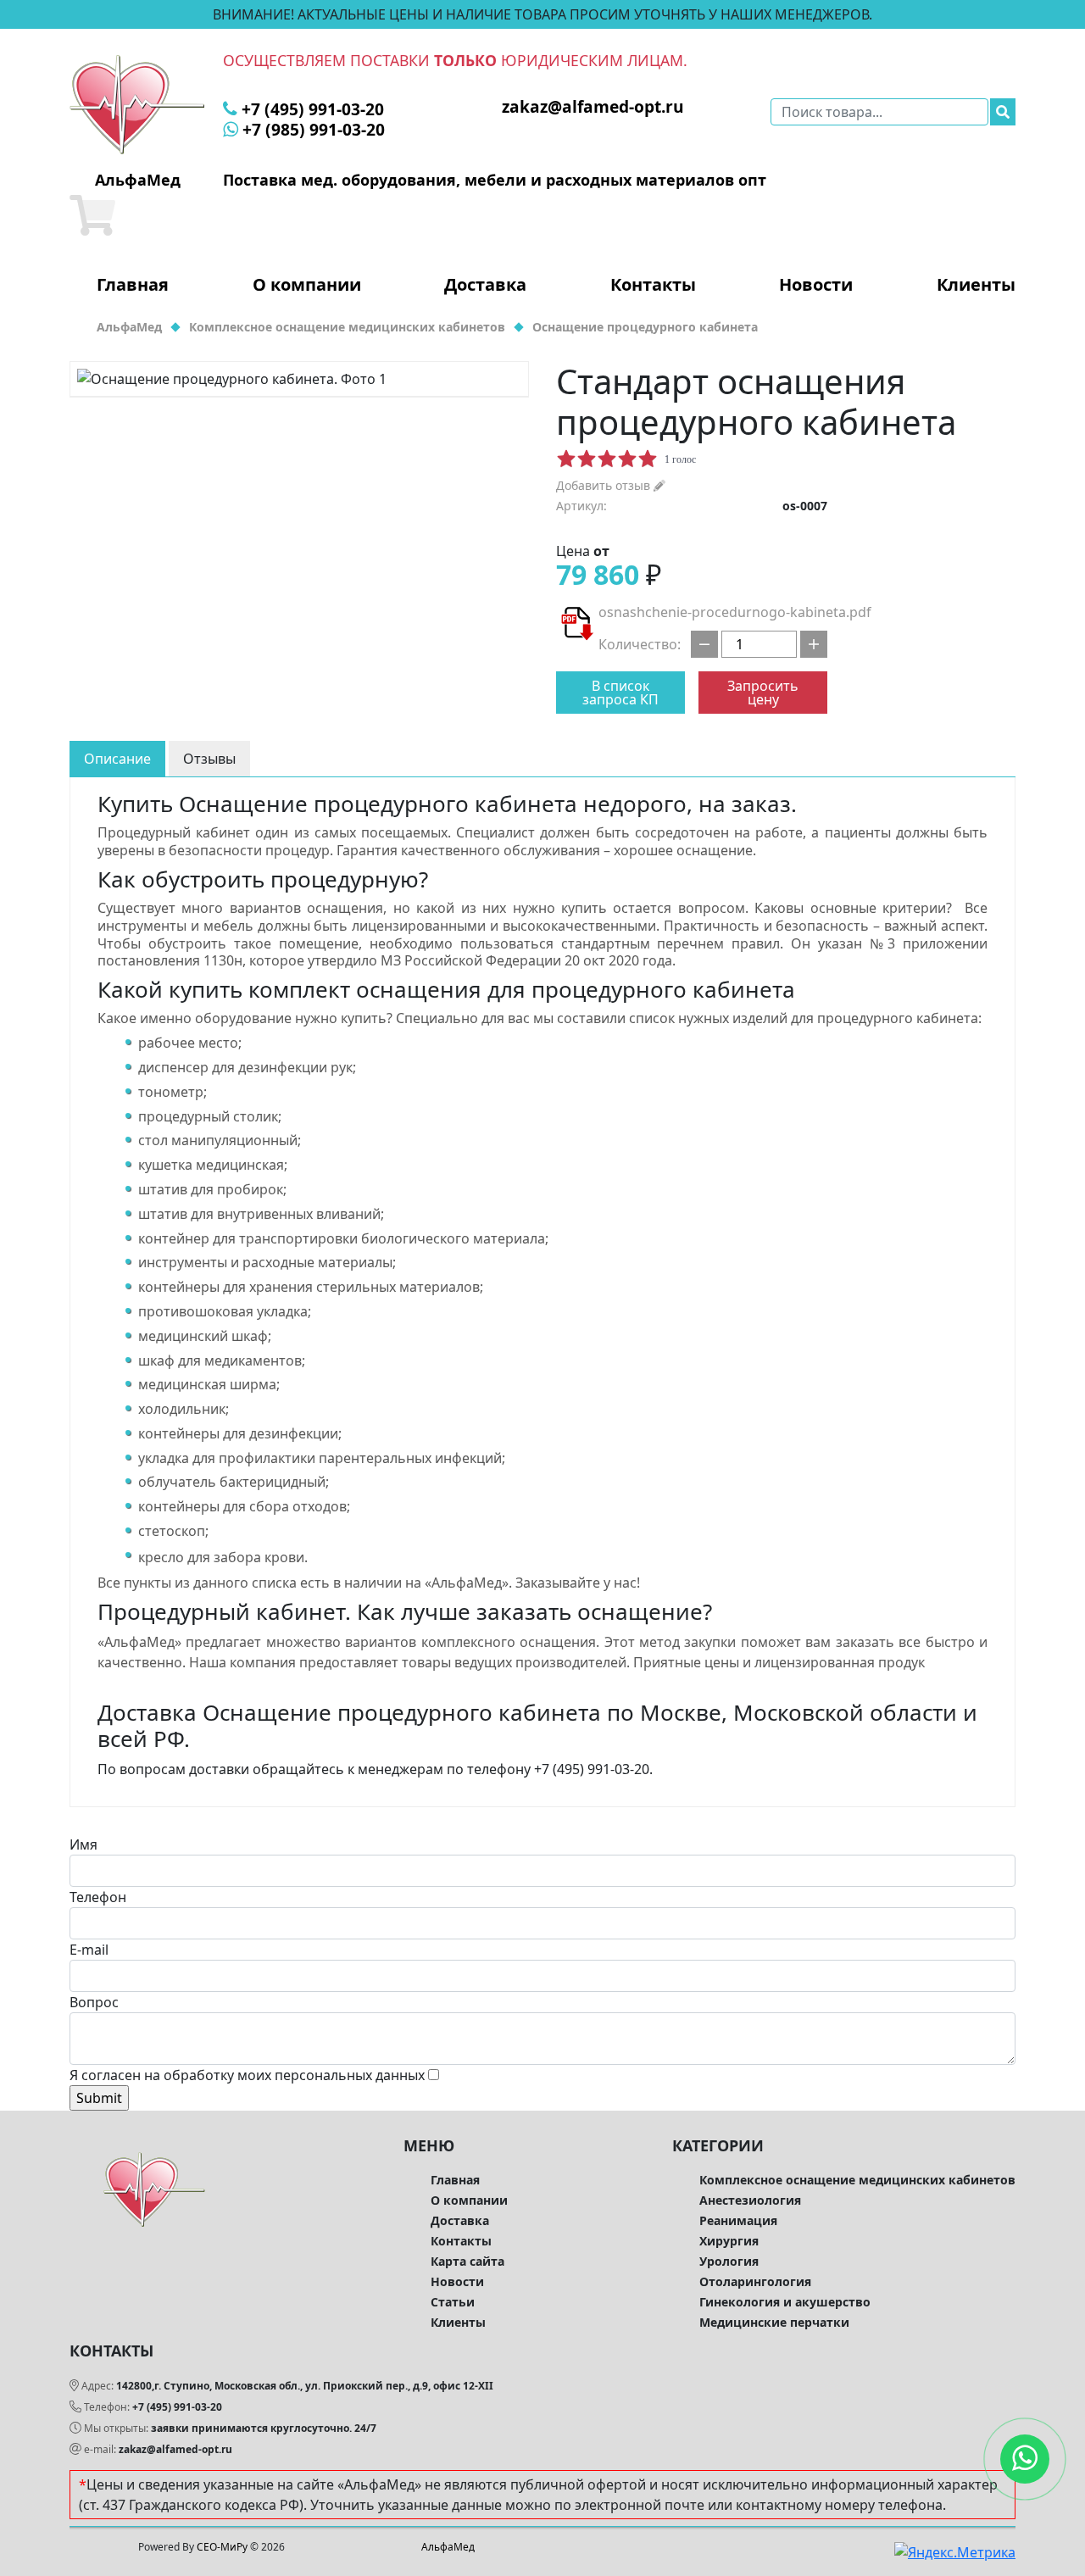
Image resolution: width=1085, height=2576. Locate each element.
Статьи (453, 2302)
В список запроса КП (620, 693)
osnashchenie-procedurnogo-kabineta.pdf (735, 612)
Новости (816, 285)
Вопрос (94, 2002)
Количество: (640, 644)
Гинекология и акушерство (785, 2302)
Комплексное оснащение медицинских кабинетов (857, 2180)
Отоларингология (755, 2281)
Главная (133, 285)
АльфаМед (448, 2547)
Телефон (98, 1897)
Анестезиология (750, 2200)
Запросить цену (763, 693)
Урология (729, 2261)
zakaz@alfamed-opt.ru (175, 2449)
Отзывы (209, 759)
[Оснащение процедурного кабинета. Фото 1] (299, 379)
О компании (307, 285)
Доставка (485, 285)
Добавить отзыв (605, 485)
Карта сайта (467, 2261)
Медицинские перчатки (774, 2322)
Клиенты (976, 285)
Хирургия (729, 2241)
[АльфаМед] (137, 103)
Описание (117, 759)
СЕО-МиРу (222, 2547)
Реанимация (738, 2220)
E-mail (89, 1950)
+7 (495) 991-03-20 (177, 2407)
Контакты (653, 285)
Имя (83, 1844)
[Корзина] (92, 215)
